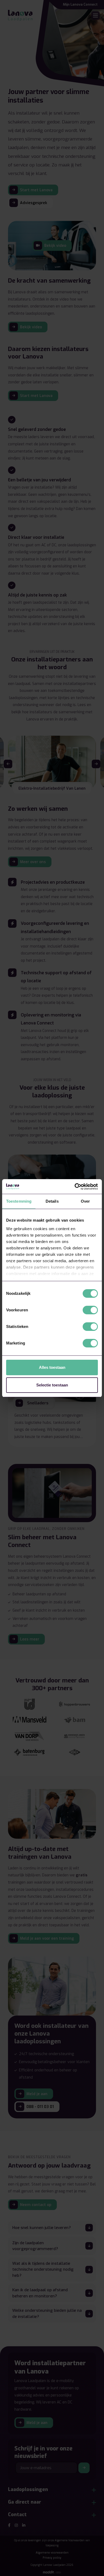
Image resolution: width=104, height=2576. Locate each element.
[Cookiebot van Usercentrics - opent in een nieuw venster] (75, 1187)
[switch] (90, 1310)
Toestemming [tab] (19, 1201)
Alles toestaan (52, 1367)
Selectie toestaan (52, 1385)
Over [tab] (85, 1201)
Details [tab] (52, 1201)
